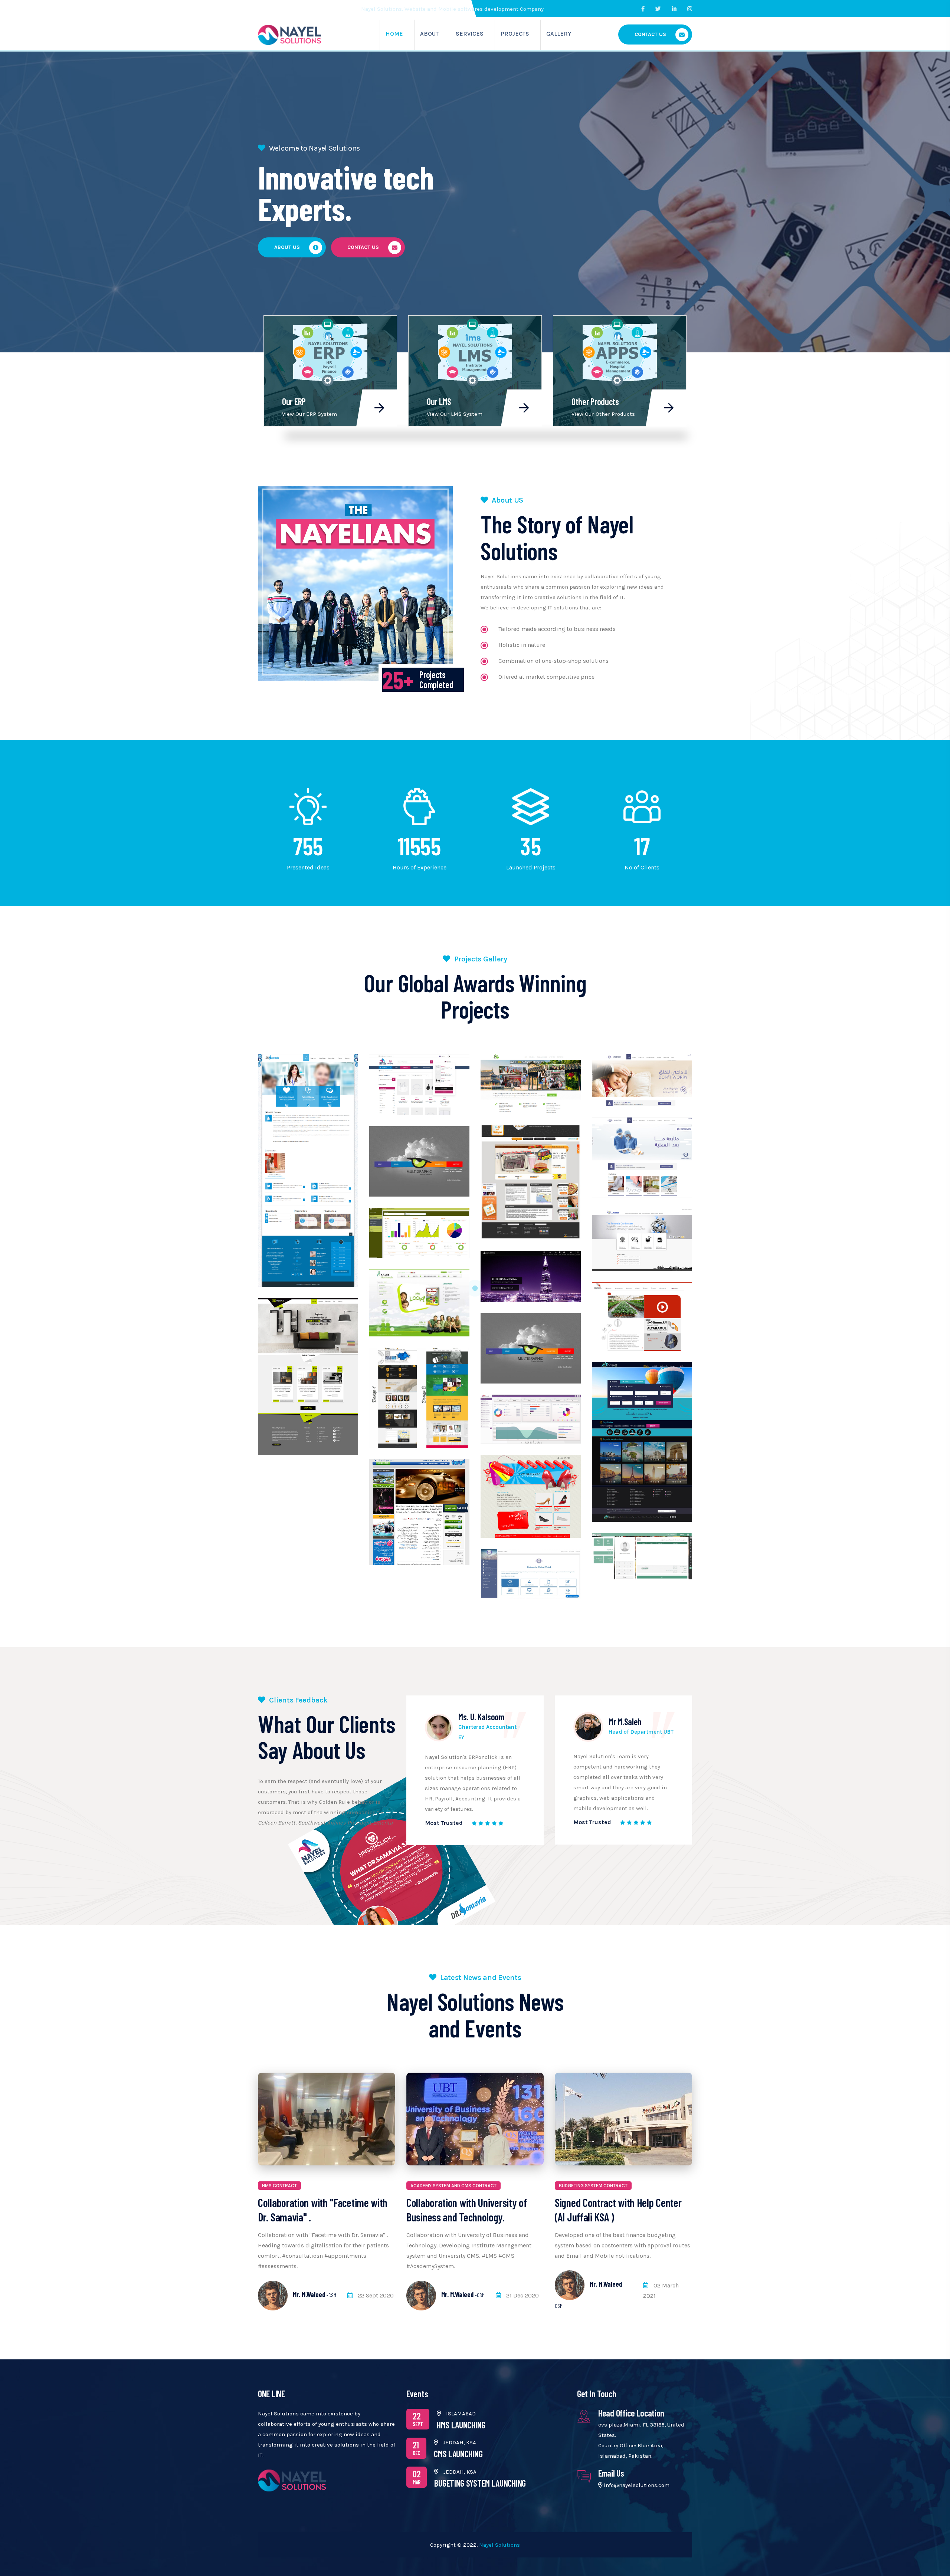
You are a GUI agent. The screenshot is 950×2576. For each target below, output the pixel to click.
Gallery (559, 34)
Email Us (611, 2473)
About (429, 34)
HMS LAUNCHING (461, 2425)
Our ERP (294, 402)
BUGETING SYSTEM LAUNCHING (480, 2483)
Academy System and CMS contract (453, 2186)
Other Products (595, 402)
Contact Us (650, 34)
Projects (515, 34)
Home (394, 34)
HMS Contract (279, 2186)
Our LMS (439, 402)
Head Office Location (631, 2413)
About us (287, 247)
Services (470, 34)
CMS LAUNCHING (458, 2454)
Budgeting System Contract (593, 2186)
